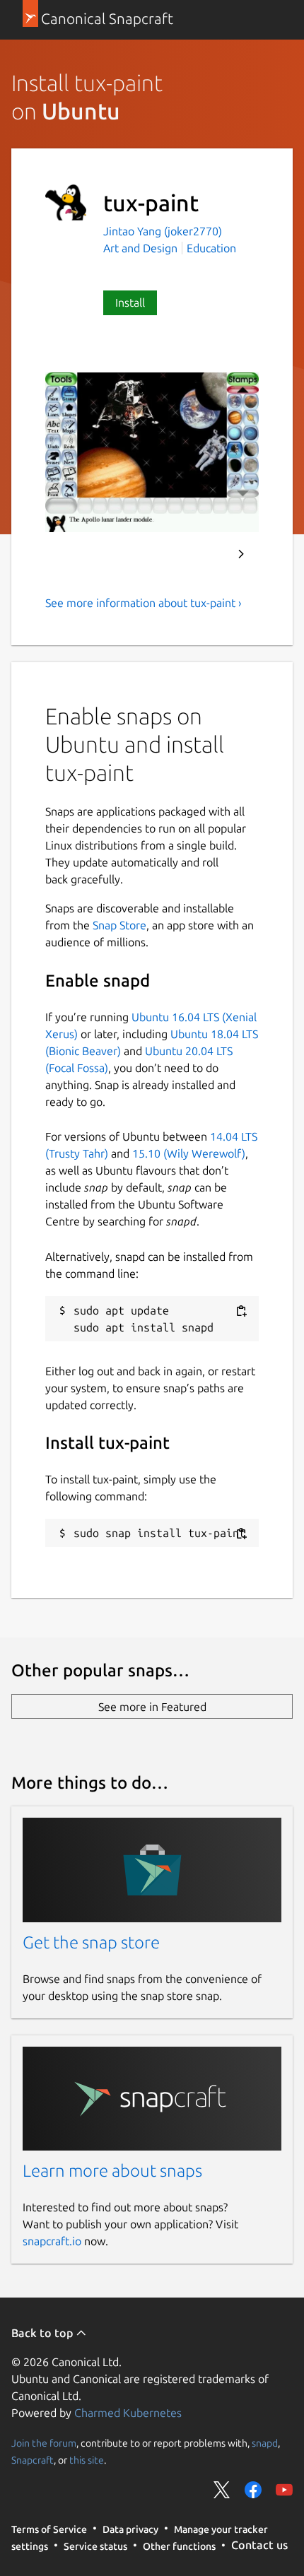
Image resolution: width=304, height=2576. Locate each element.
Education (211, 248)
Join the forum (44, 2443)
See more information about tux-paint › (144, 603)
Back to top (43, 2333)
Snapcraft (33, 2460)
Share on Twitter (222, 2490)
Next (241, 554)
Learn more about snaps (112, 2171)
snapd (265, 2443)
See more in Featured (152, 1707)
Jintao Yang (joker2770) (163, 231)
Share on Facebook (253, 2490)
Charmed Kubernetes (128, 2413)
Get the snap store (91, 1942)
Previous (203, 554)
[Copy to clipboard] (241, 1311)
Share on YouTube (284, 2490)
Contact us (259, 2545)
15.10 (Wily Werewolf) (189, 1153)
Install (130, 302)
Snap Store (119, 925)
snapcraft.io (52, 2241)
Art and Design (140, 248)
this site (87, 2460)
